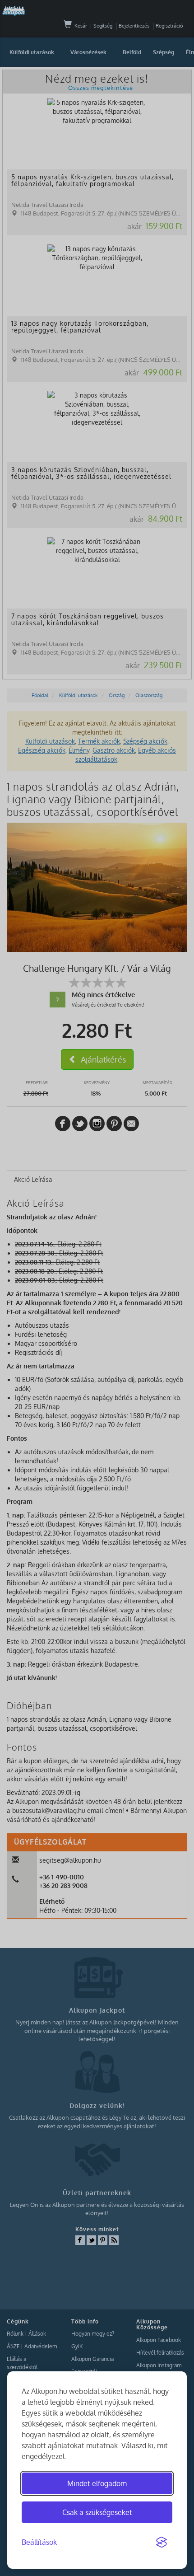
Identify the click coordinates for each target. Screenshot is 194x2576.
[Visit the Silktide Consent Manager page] (162, 2543)
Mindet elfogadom (97, 2483)
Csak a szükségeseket (97, 2512)
